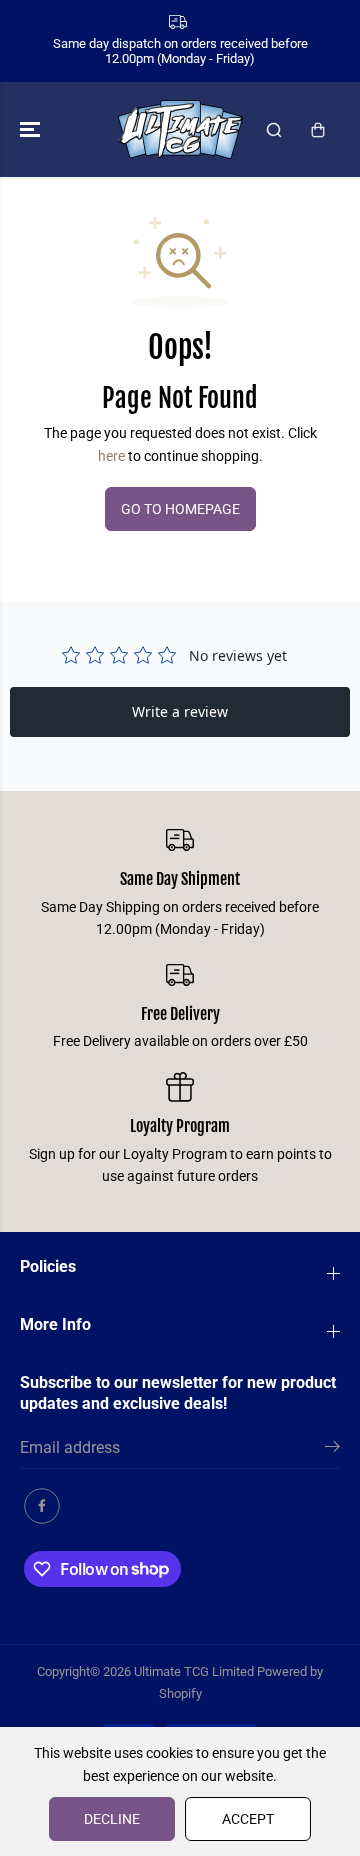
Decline (112, 1819)
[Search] (274, 130)
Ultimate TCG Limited (194, 1671)
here (111, 456)
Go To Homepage (180, 509)
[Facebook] (42, 1506)
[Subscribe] (332, 1450)
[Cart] (318, 130)
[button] (32, 129)
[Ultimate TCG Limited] (180, 129)
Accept (248, 1819)
